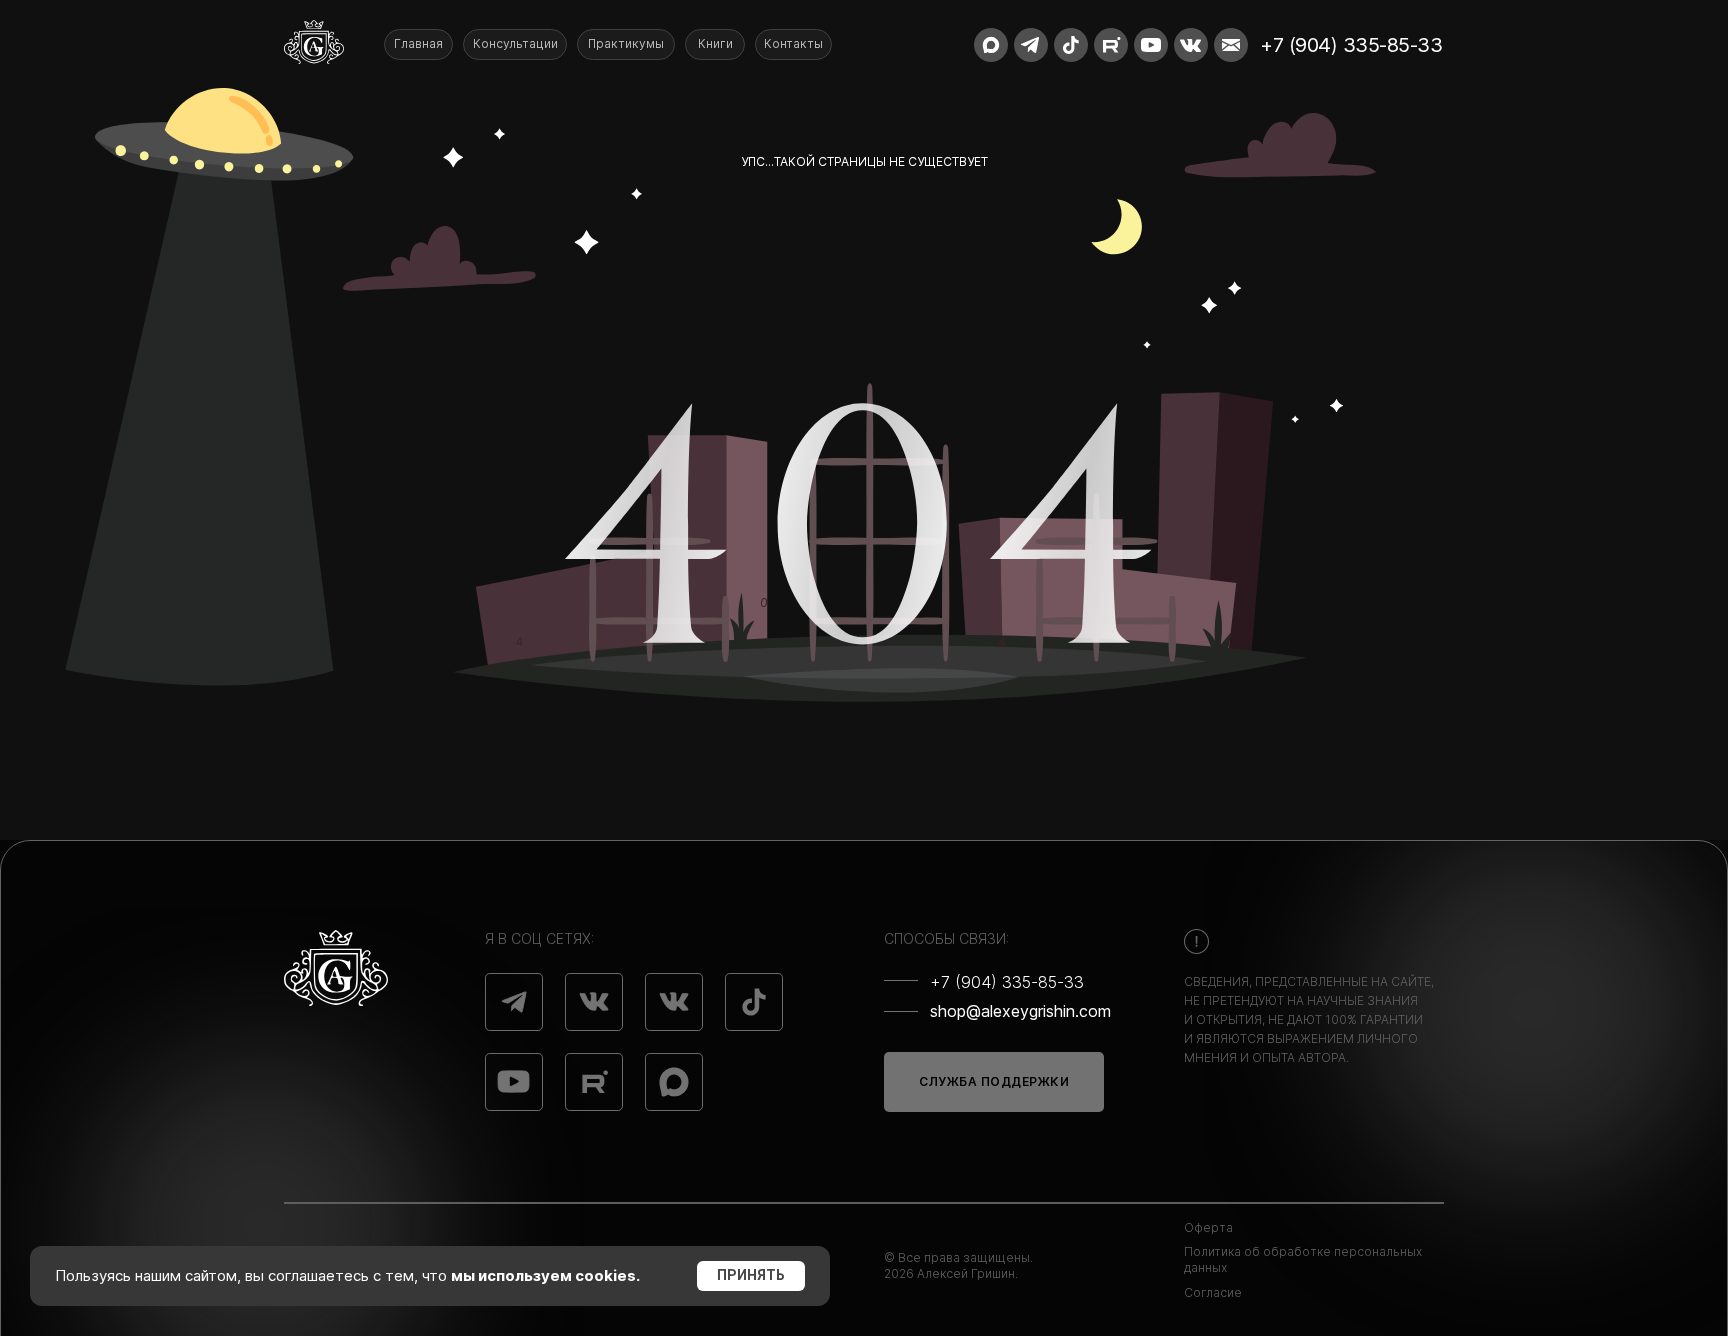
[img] (514, 1002)
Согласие (1213, 1292)
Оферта (1208, 1227)
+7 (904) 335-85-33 (1351, 45)
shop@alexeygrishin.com (1020, 1011)
